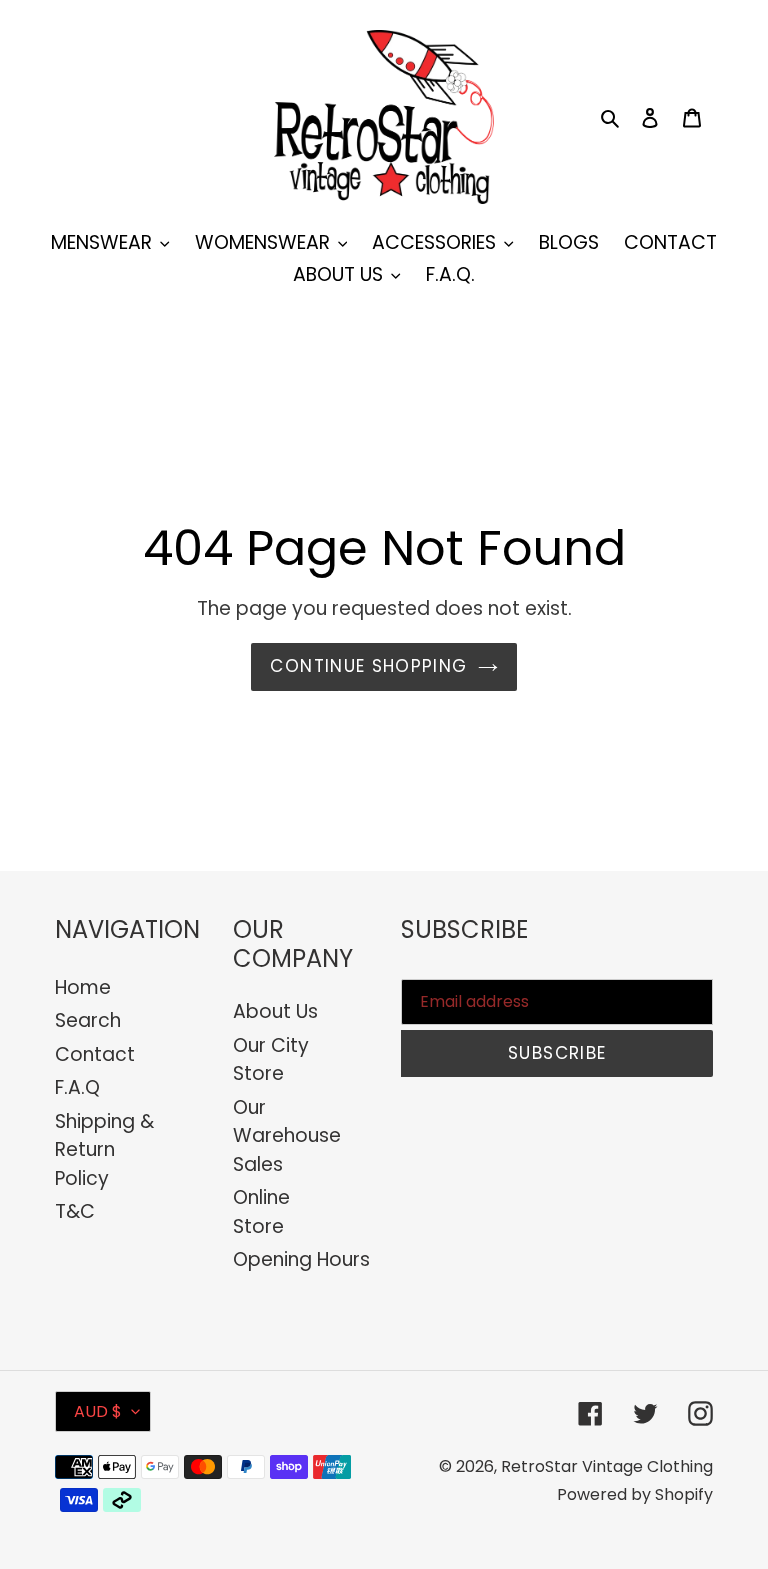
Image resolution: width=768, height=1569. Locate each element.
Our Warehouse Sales (287, 1136)
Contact (95, 1054)
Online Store (261, 1212)
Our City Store (271, 1060)
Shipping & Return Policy (104, 1150)
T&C (75, 1211)
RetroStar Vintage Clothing (607, 1466)
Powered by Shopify (635, 1494)
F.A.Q (77, 1087)
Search (88, 1020)
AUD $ (98, 1411)
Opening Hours (301, 1259)
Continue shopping (368, 666)
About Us (275, 1011)
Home (83, 987)
